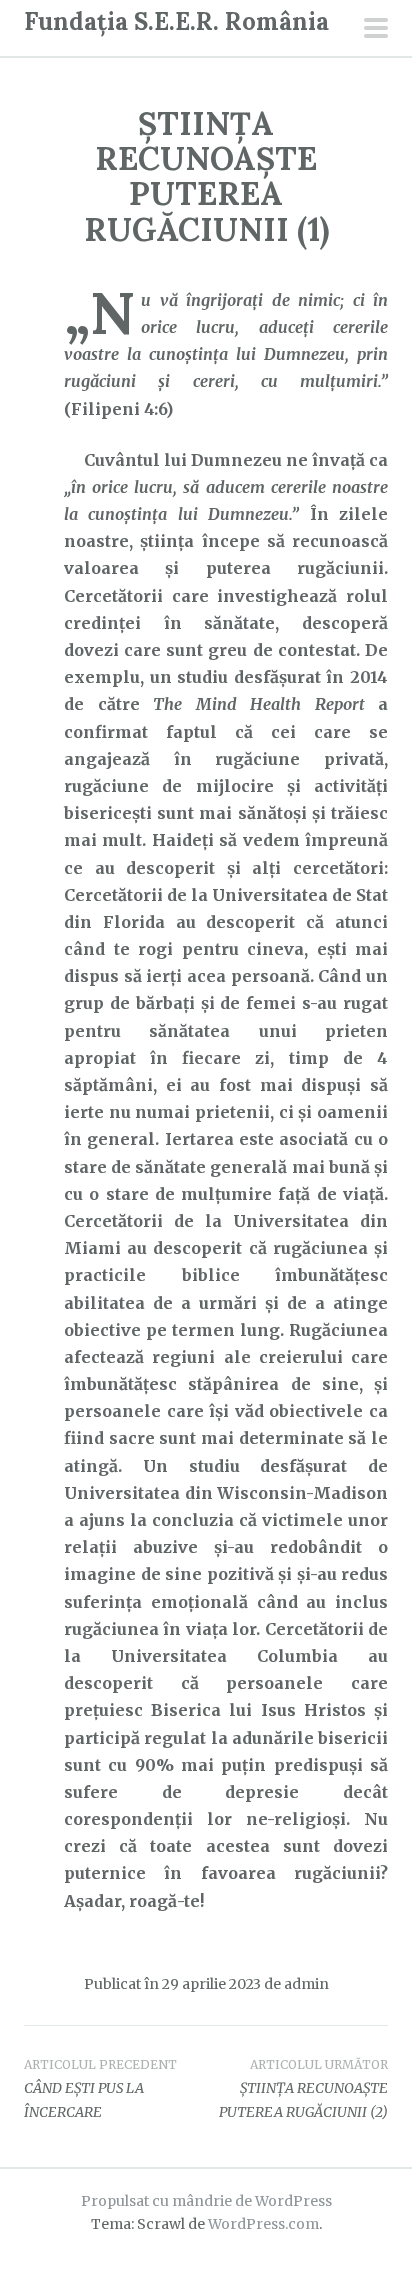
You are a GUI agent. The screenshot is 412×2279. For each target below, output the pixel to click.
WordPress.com (263, 2224)
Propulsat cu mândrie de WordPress (206, 2201)
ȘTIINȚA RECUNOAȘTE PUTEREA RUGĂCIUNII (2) (303, 2089)
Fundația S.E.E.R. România (176, 21)
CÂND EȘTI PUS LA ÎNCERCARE (100, 2089)
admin (306, 1984)
